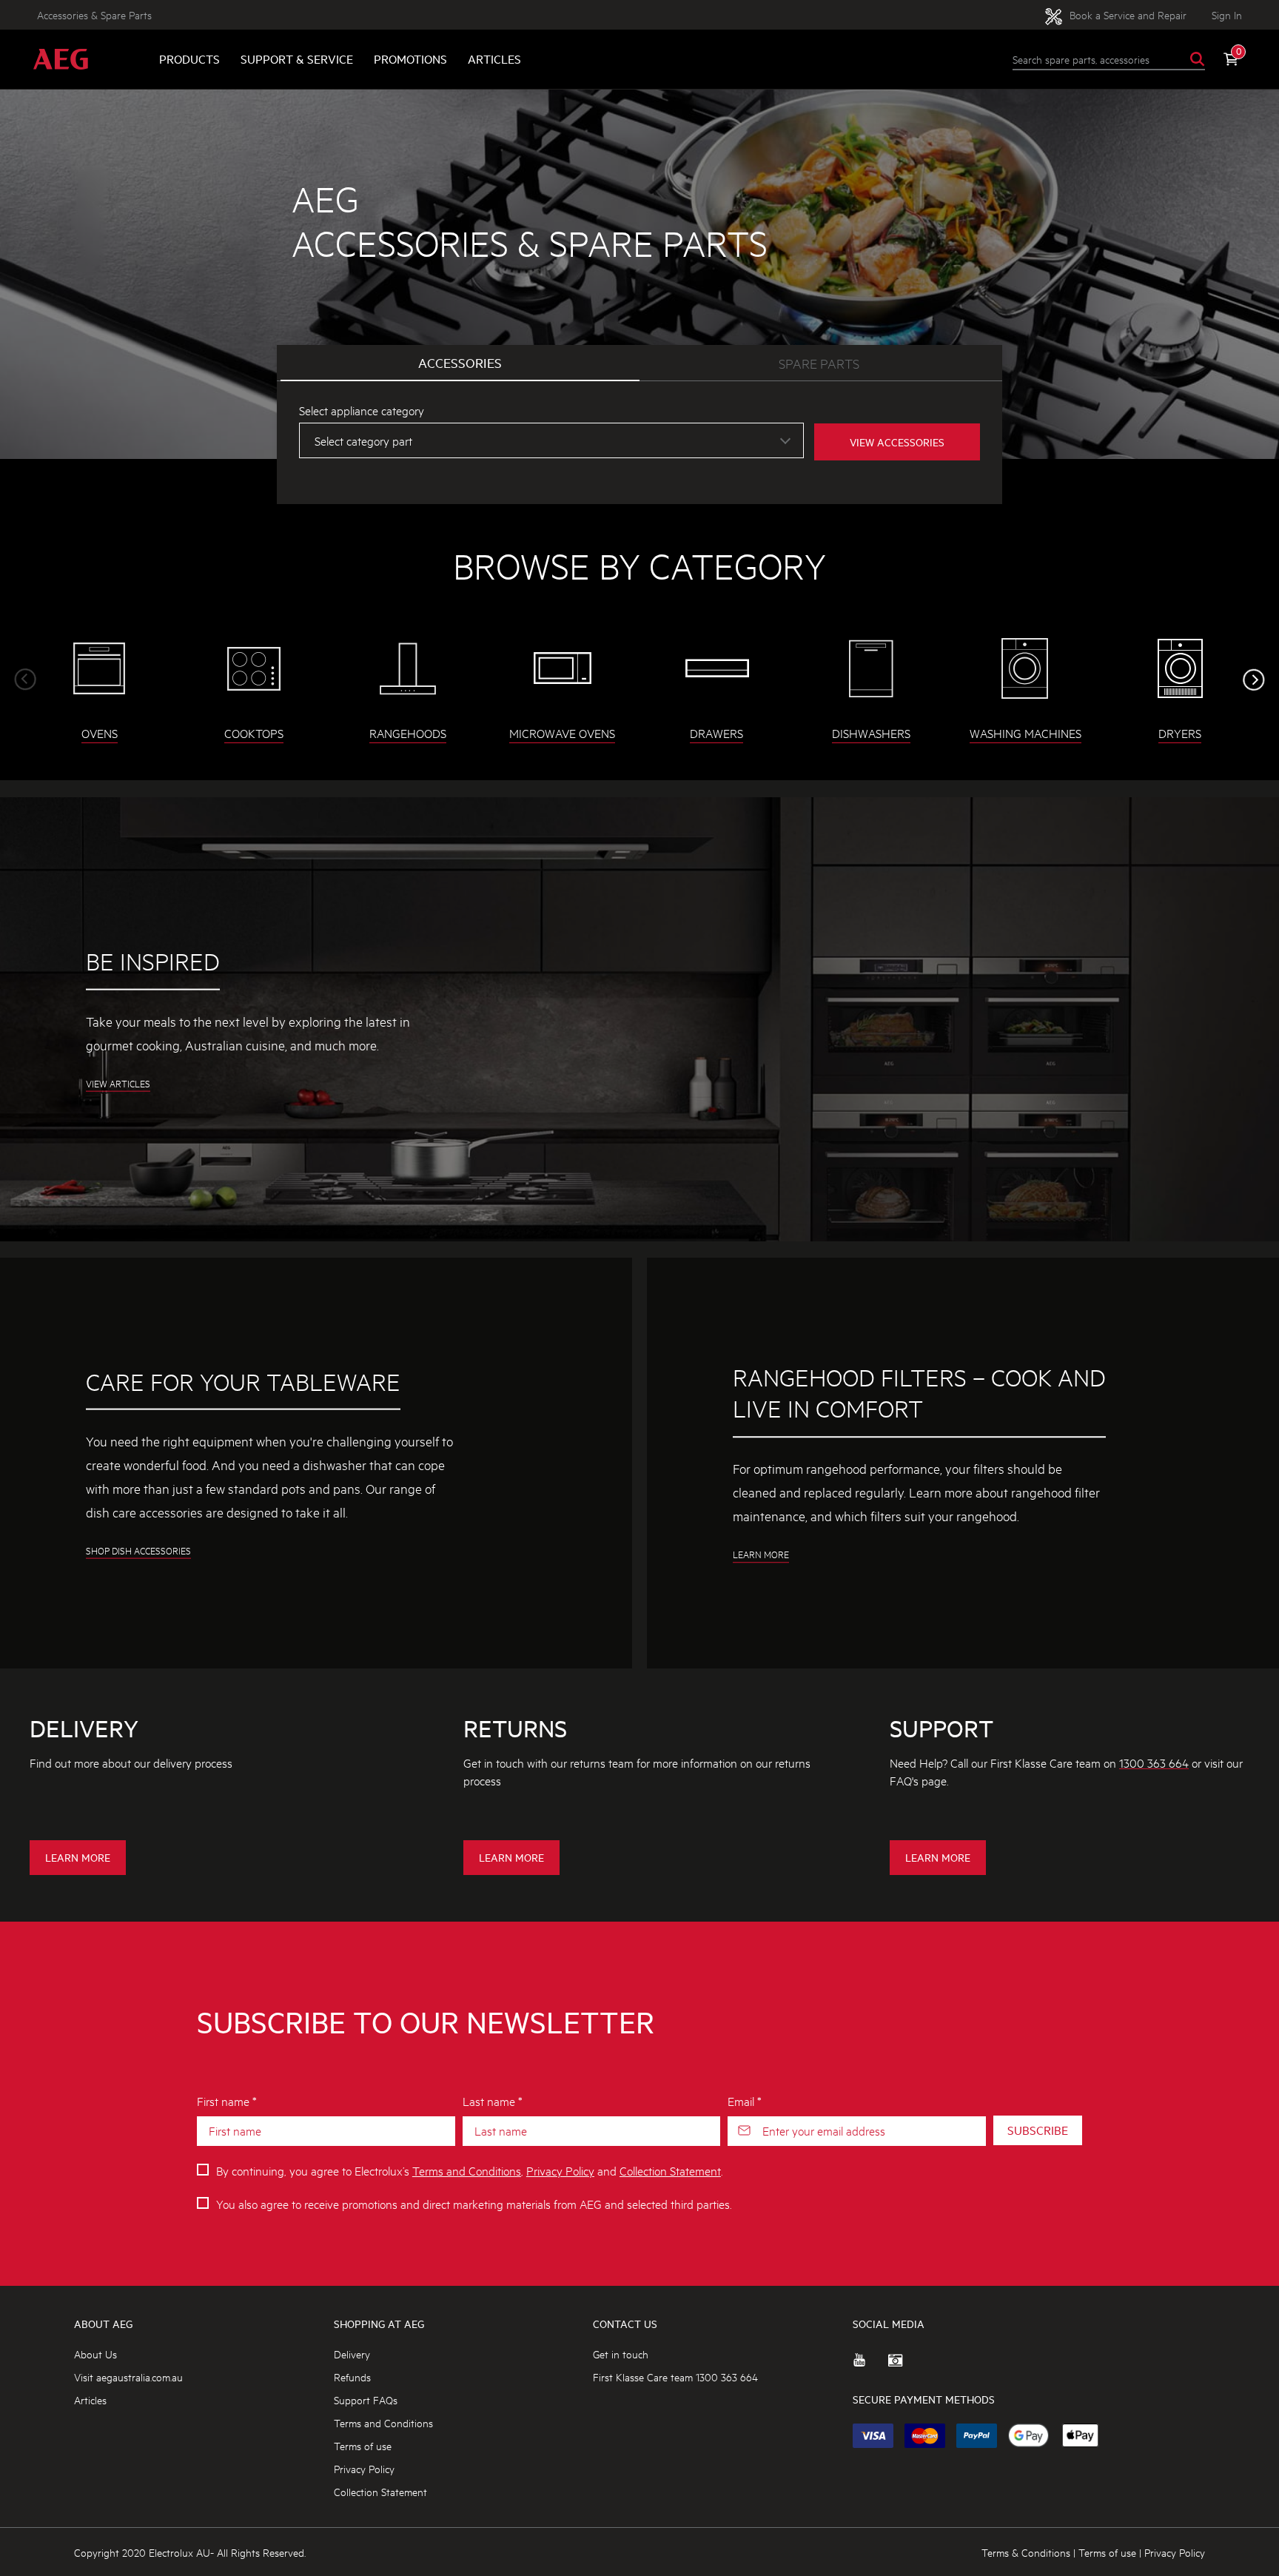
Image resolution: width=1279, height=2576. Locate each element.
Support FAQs (366, 2399)
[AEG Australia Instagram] (906, 2366)
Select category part (363, 440)
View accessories (897, 442)
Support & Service (297, 59)
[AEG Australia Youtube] (870, 2366)
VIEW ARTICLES (118, 1083)
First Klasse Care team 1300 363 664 (675, 2377)
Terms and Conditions (467, 2170)
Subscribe (1038, 2130)
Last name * (493, 2100)
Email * (745, 2100)
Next (1254, 680)
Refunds (352, 2377)
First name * (227, 2100)
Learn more (81, 1862)
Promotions (410, 59)
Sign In (1227, 14)
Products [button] (189, 59)
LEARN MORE (761, 1554)
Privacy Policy (560, 2170)
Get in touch (621, 2354)
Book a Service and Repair (1127, 14)
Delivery (352, 2354)
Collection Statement (670, 2170)
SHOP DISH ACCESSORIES (138, 1551)
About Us (95, 2354)
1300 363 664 (1154, 1762)
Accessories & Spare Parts (94, 14)
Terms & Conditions (1026, 2552)
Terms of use (363, 2445)
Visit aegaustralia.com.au (128, 2377)
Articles (494, 59)
